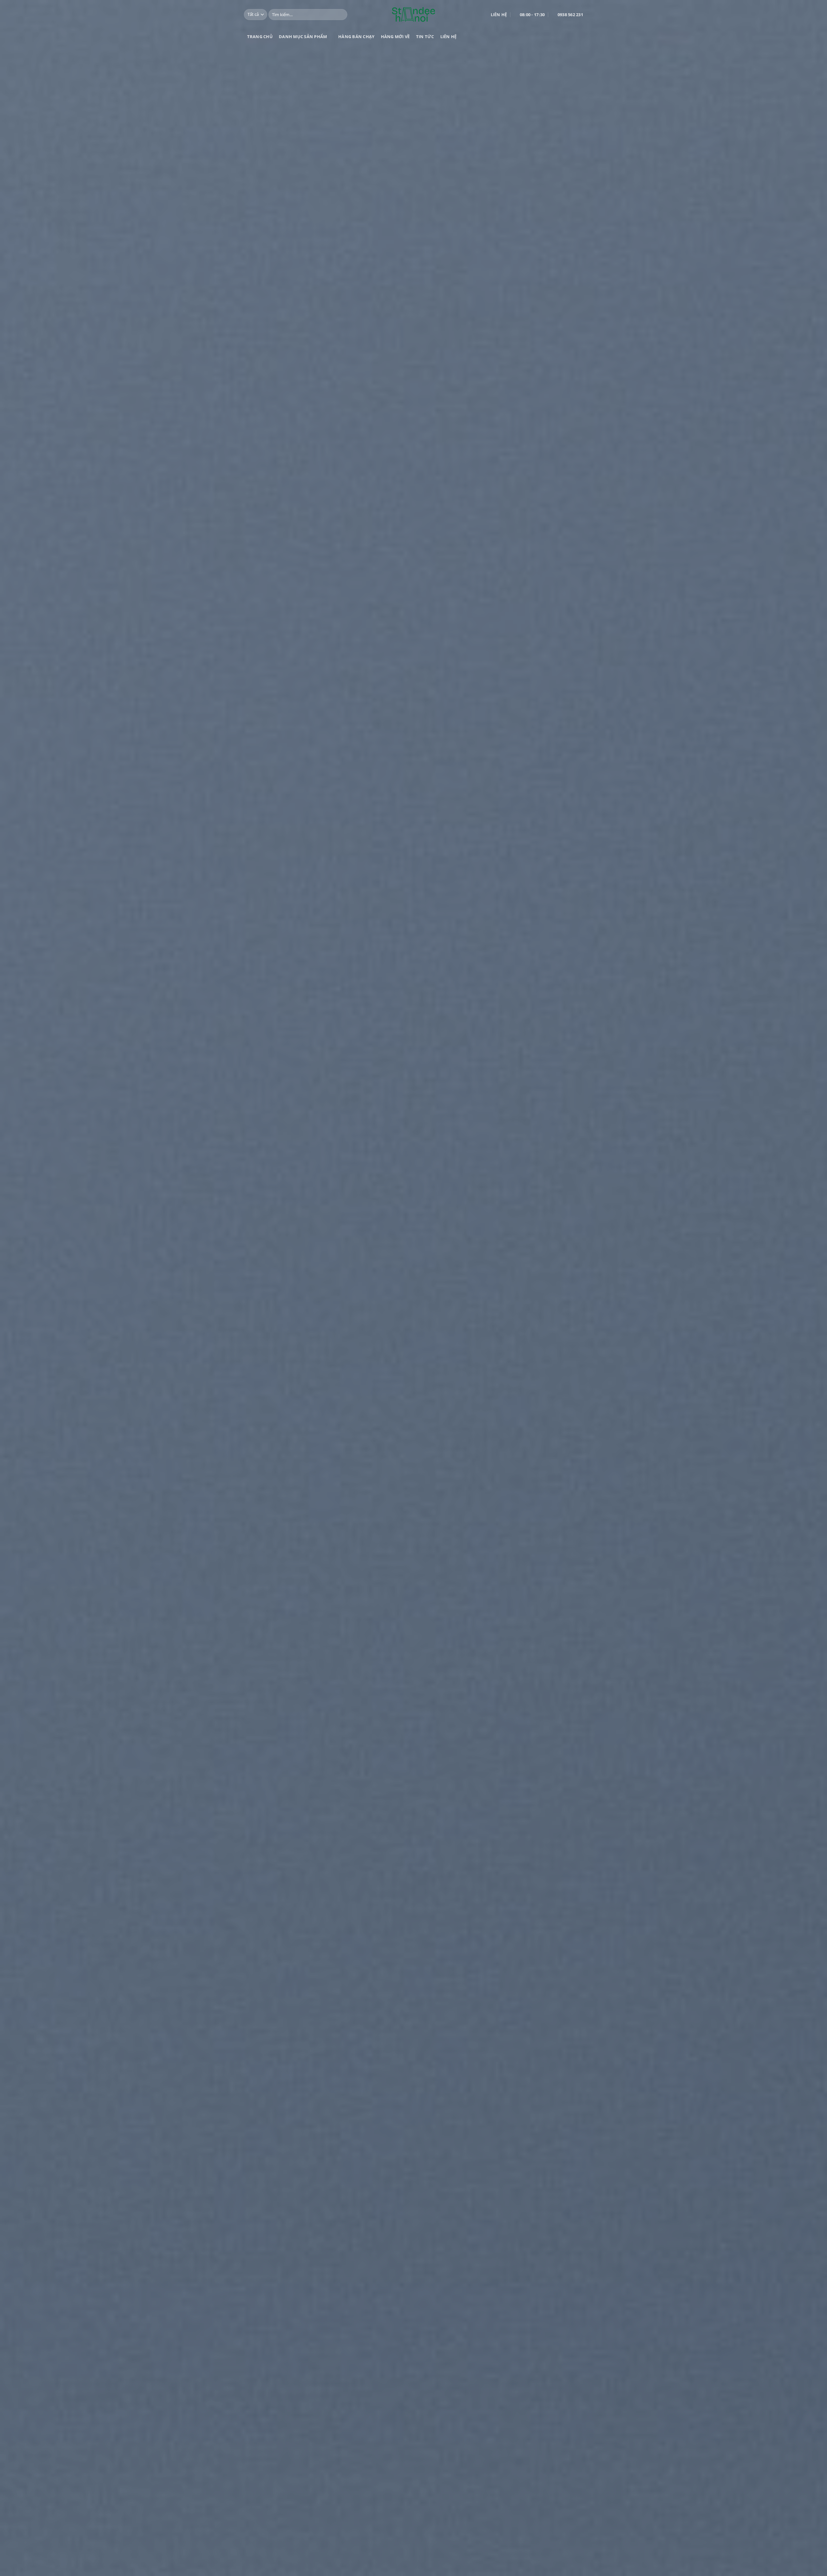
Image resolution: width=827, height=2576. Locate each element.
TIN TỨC (425, 37)
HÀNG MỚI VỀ (395, 37)
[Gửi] (341, 15)
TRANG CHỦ (260, 37)
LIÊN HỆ (449, 37)
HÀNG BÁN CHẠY (356, 37)
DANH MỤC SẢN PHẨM (303, 37)
